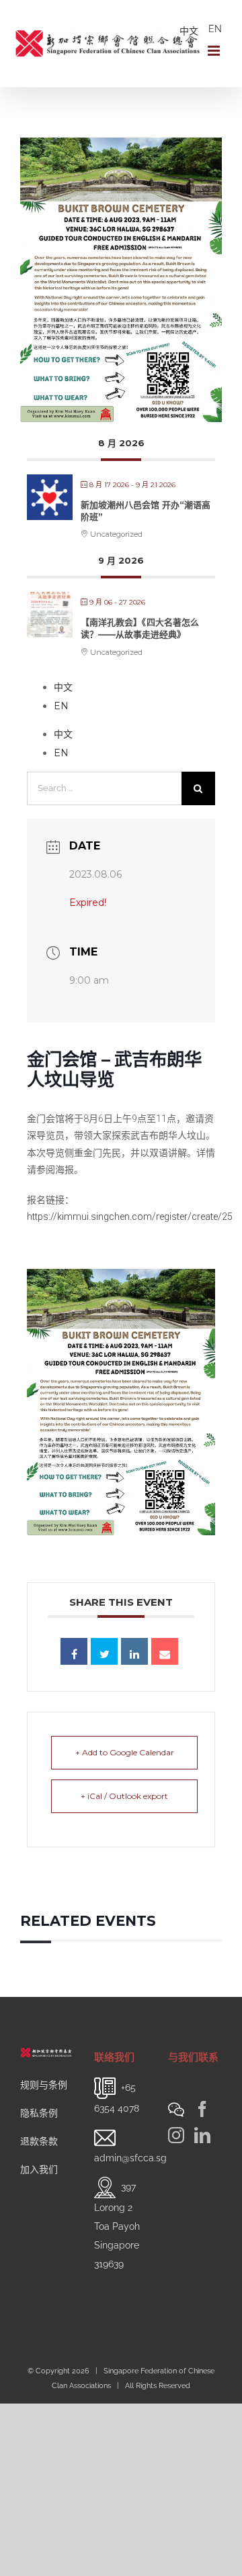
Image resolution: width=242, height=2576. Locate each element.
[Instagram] (176, 2135)
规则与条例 (44, 2085)
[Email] (165, 1651)
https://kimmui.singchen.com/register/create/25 (130, 1217)
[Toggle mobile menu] (215, 51)
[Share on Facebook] (74, 1651)
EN (215, 29)
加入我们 (39, 2169)
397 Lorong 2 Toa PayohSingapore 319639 (117, 2225)
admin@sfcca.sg (130, 2158)
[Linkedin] (134, 1651)
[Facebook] (202, 2109)
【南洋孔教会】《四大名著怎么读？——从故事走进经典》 (140, 628)
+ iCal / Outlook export (124, 1796)
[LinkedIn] (202, 2135)
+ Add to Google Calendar (125, 1752)
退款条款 (39, 2141)
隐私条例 (39, 2113)
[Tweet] (104, 1651)
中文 (189, 31)
